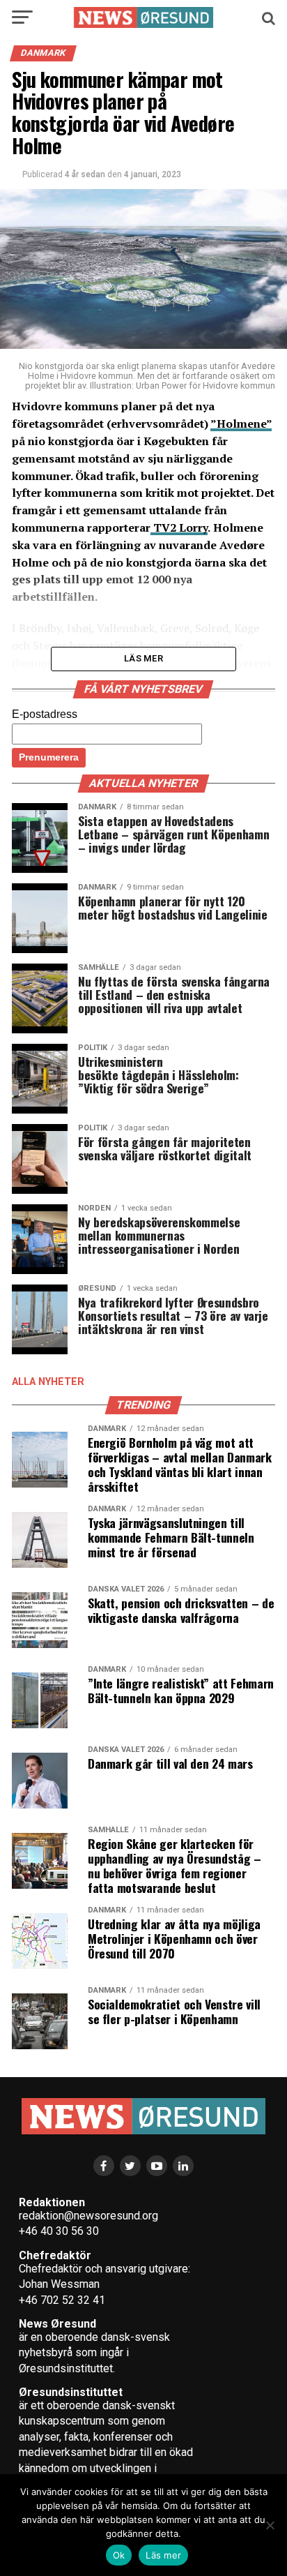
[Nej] (270, 2525)
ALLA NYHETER (48, 1382)
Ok (119, 2555)
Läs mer (163, 2555)
